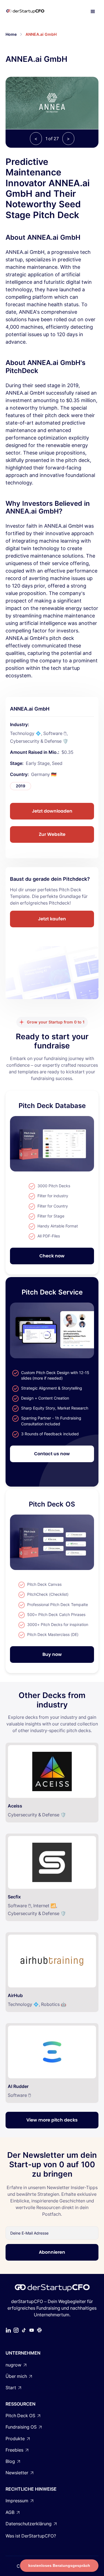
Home (11, 34)
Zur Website (52, 834)
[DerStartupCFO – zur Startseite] (31, 12)
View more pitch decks (52, 2120)
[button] (93, 12)
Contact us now (52, 1454)
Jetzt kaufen (52, 919)
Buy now (52, 1654)
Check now (52, 1256)
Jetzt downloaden (52, 811)
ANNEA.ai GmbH (41, 34)
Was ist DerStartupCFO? (31, 2536)
